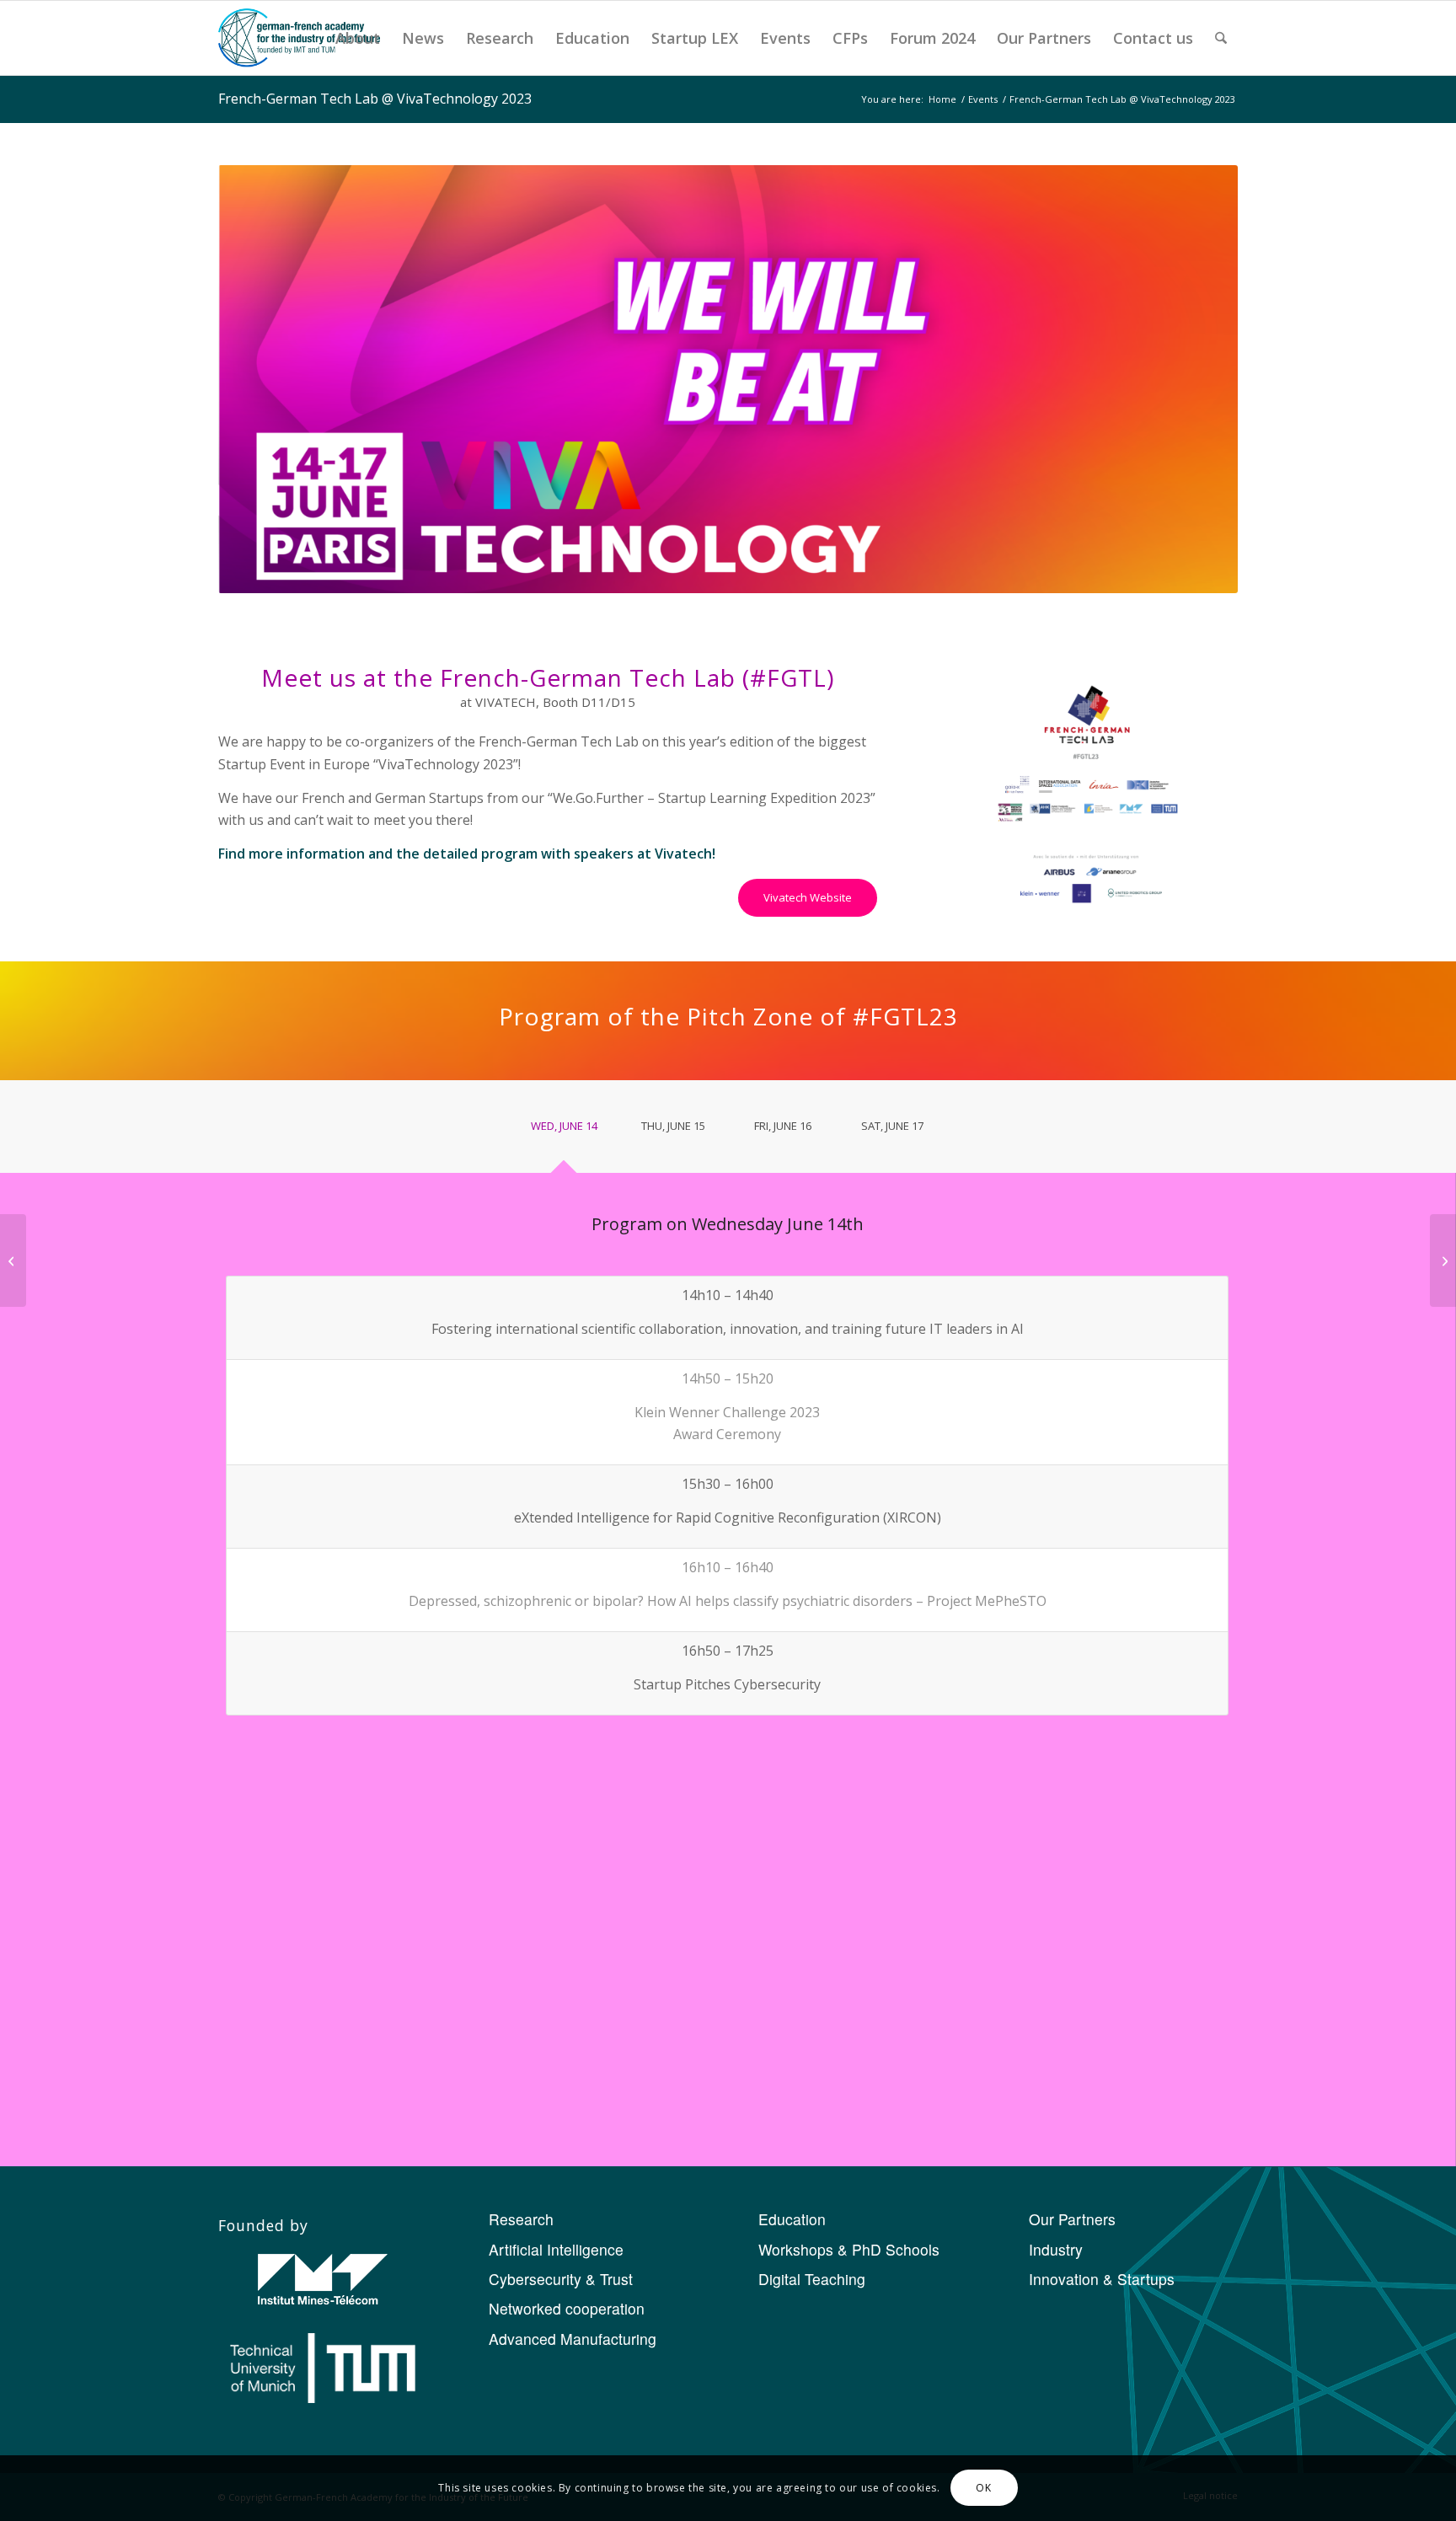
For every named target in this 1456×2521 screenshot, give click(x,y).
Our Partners (1072, 2219)
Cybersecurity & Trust (561, 2279)
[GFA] (299, 38)
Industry (1056, 2249)
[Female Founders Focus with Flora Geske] (1443, 1260)
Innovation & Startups (1102, 2279)
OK (983, 2488)
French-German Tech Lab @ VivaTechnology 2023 (375, 99)
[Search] (1221, 38)
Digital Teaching (812, 2279)
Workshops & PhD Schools (849, 2249)
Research (521, 2219)
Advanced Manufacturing (573, 2339)
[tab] (564, 1132)
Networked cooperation (567, 2308)
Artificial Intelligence (556, 2249)
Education (792, 2219)
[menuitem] (358, 38)
